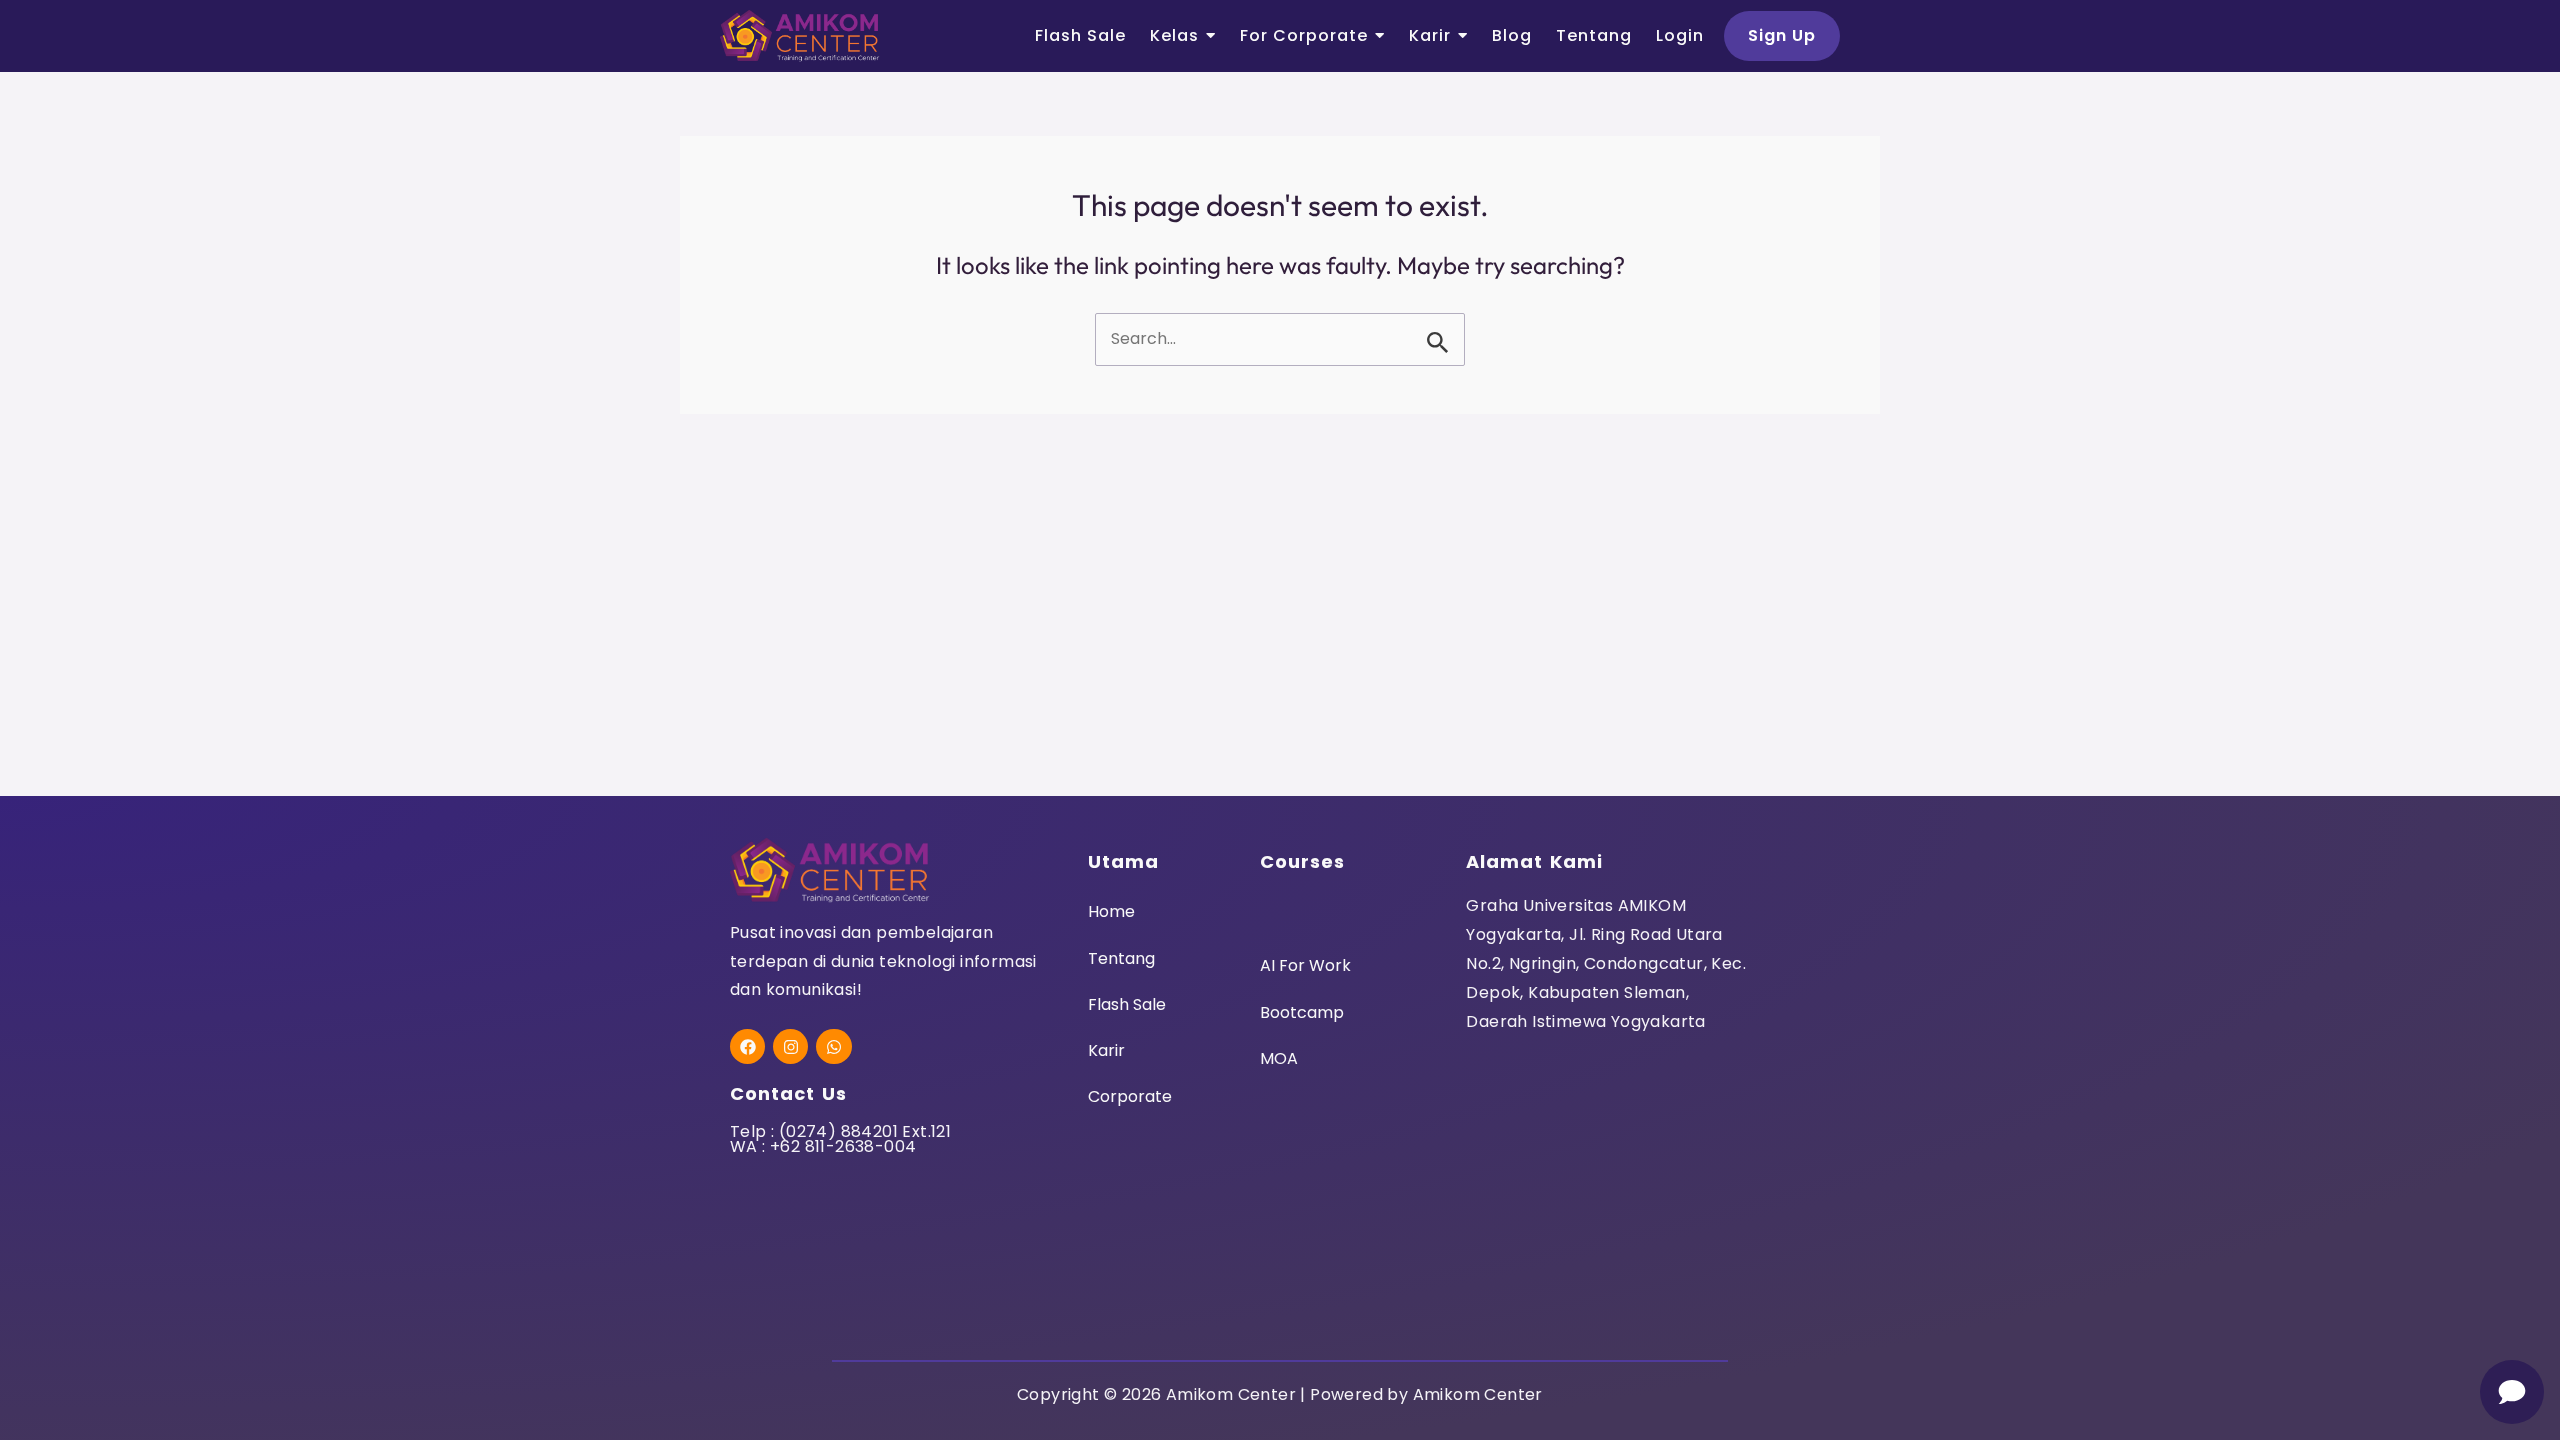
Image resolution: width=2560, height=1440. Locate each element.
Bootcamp (1302, 1012)
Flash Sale (1127, 1004)
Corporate (1130, 1096)
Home (1111, 911)
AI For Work (1305, 965)
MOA (1279, 1058)
